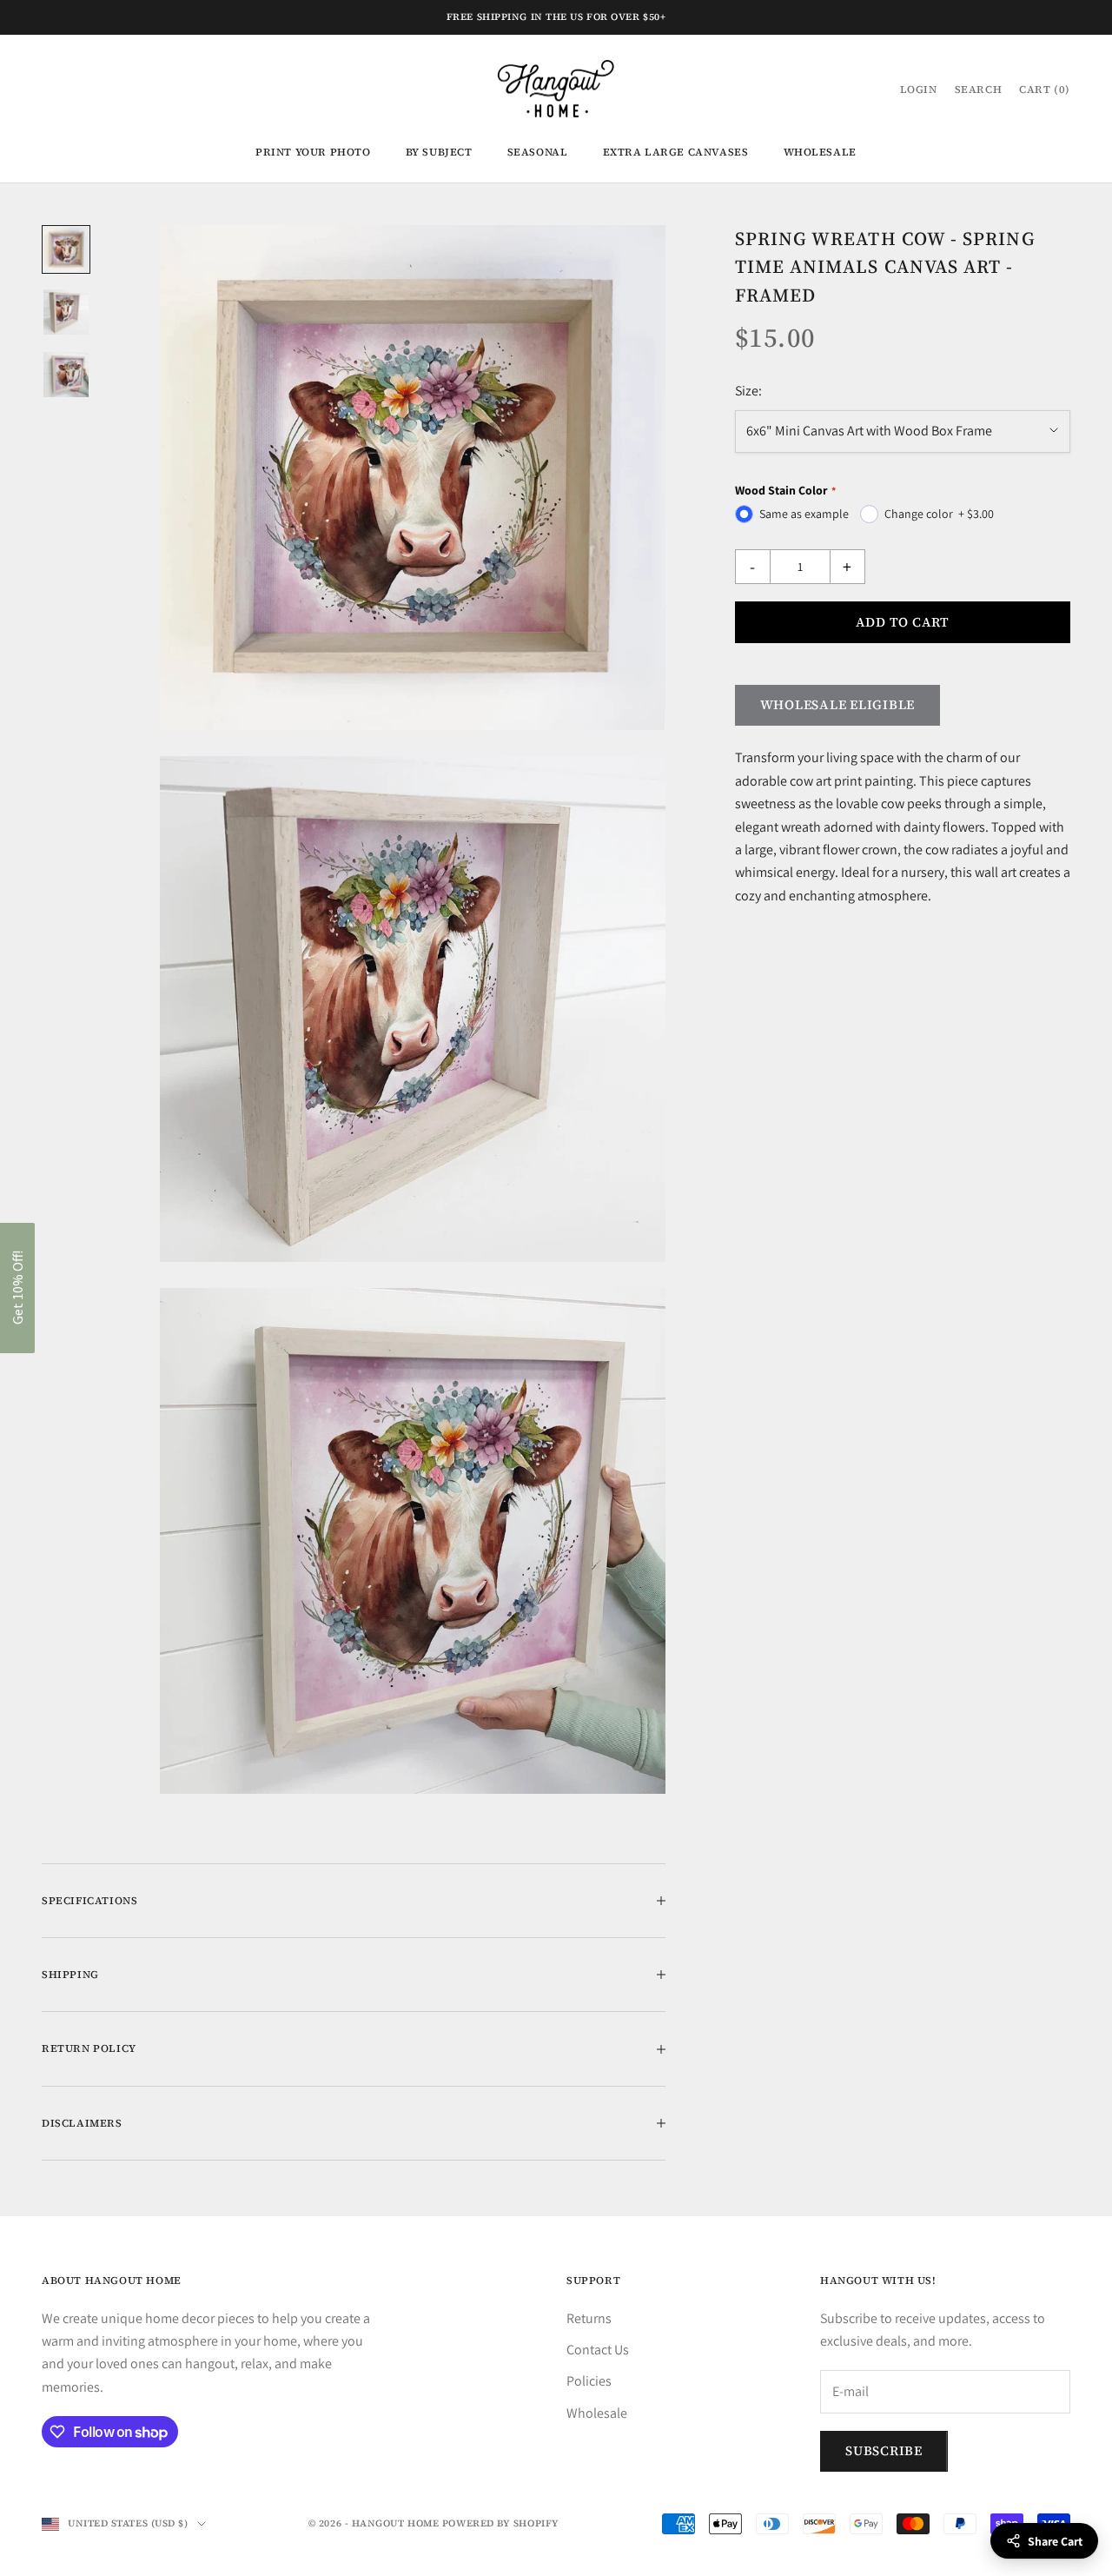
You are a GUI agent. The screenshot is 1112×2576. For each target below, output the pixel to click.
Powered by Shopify (501, 2523)
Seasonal (538, 152)
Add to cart (903, 621)
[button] (17, 1288)
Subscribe (884, 2450)
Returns (589, 2318)
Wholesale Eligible (838, 704)
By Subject (439, 152)
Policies (589, 2381)
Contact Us (598, 2350)
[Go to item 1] (66, 249)
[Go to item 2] (66, 312)
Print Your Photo (313, 152)
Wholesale (820, 152)
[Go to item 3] (66, 375)
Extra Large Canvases (676, 152)
